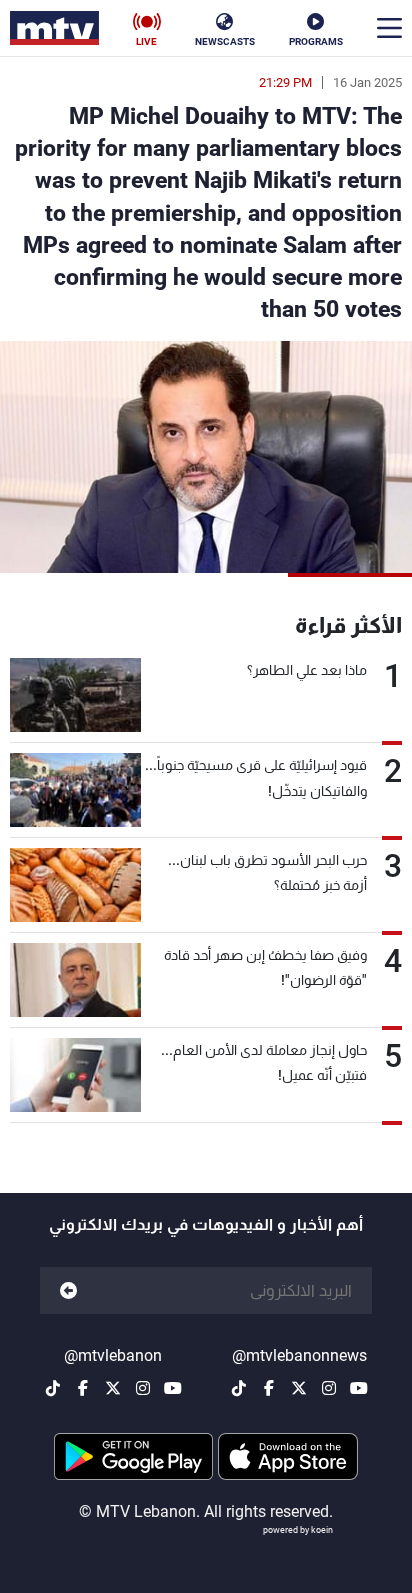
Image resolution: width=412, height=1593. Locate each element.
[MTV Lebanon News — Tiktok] (239, 1388)
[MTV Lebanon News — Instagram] (329, 1388)
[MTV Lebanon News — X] (299, 1388)
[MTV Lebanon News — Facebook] (269, 1388)
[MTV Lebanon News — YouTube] (359, 1388)
